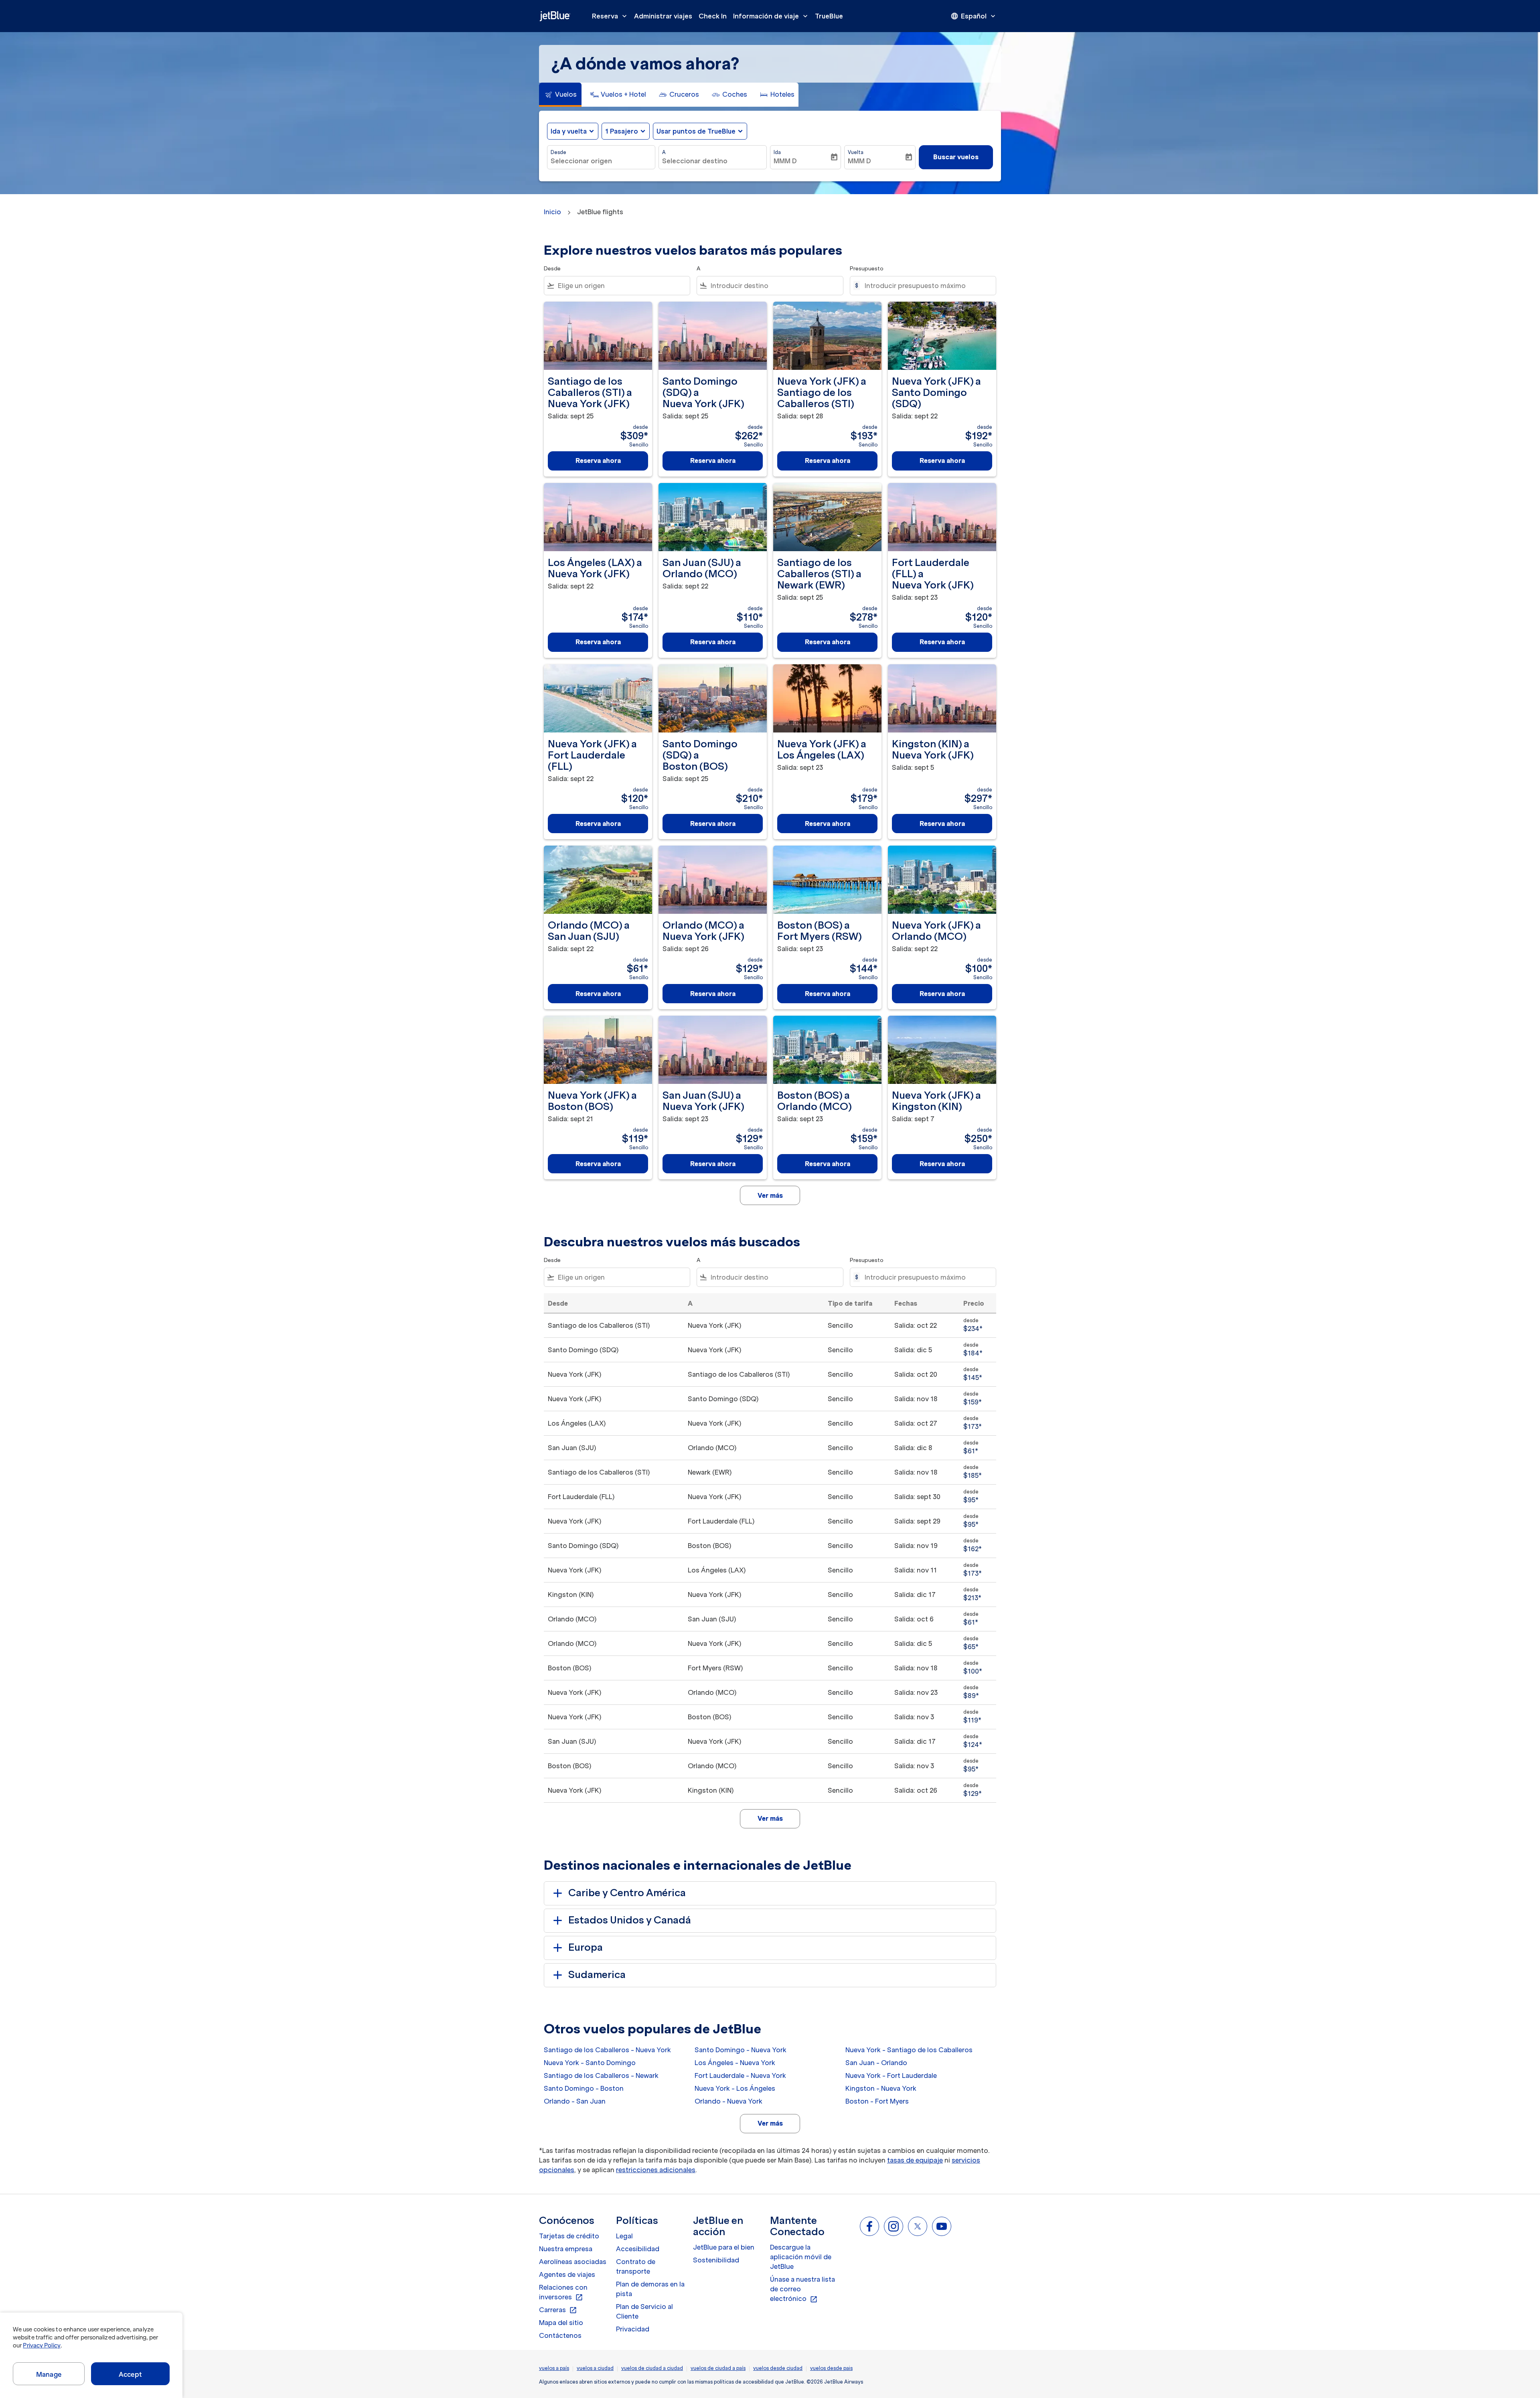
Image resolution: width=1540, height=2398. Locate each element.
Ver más (770, 2123)
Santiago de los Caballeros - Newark (601, 2075)
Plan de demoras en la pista (650, 2289)
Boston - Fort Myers (877, 2101)
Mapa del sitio (561, 2323)
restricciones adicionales (656, 2170)
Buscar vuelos (956, 157)
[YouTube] (942, 2226)
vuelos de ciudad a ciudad (652, 2368)
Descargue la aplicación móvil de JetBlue (801, 2257)
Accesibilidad (638, 2249)
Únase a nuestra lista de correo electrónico (802, 2289)
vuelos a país (554, 2368)
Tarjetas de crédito (569, 2236)
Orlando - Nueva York (728, 2101)
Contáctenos (560, 2335)
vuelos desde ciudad (778, 2368)
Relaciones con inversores (563, 2293)
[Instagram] (894, 2226)
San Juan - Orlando (876, 2063)
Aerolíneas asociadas (573, 2262)
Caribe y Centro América (627, 1893)
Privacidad (633, 2329)
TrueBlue (829, 16)
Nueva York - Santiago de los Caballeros (909, 2050)
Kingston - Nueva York (881, 2088)
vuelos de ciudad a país (718, 2368)
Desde (558, 152)
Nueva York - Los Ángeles (735, 2088)
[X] (918, 2226)
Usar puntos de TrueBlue (696, 131)
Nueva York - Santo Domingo (590, 2063)
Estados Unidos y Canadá (630, 1920)
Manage (49, 2374)
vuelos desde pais (831, 2368)
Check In (713, 16)
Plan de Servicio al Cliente (644, 2311)
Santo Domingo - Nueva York (741, 2050)
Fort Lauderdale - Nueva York (740, 2075)
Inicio (552, 212)
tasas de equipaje (915, 2160)
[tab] (560, 95)
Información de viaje (771, 16)
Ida (777, 152)
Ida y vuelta (569, 131)
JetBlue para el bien (724, 2247)
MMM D (785, 161)
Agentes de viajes (567, 2274)
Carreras (558, 2310)
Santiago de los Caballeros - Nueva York (607, 2050)
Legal (624, 2236)
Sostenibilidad (716, 2260)
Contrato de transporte (636, 2266)
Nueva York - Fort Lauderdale (891, 2075)
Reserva (610, 16)
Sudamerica (597, 1975)
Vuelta (856, 152)
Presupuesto (867, 269)
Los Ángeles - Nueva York (735, 2063)
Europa (586, 1947)
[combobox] (601, 161)
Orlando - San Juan (575, 2101)
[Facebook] (869, 2226)
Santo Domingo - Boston (584, 2088)
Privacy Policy (42, 2345)
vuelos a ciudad (595, 2368)
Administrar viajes (663, 16)
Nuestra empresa (566, 2249)
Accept (130, 2374)
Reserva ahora (598, 461)
